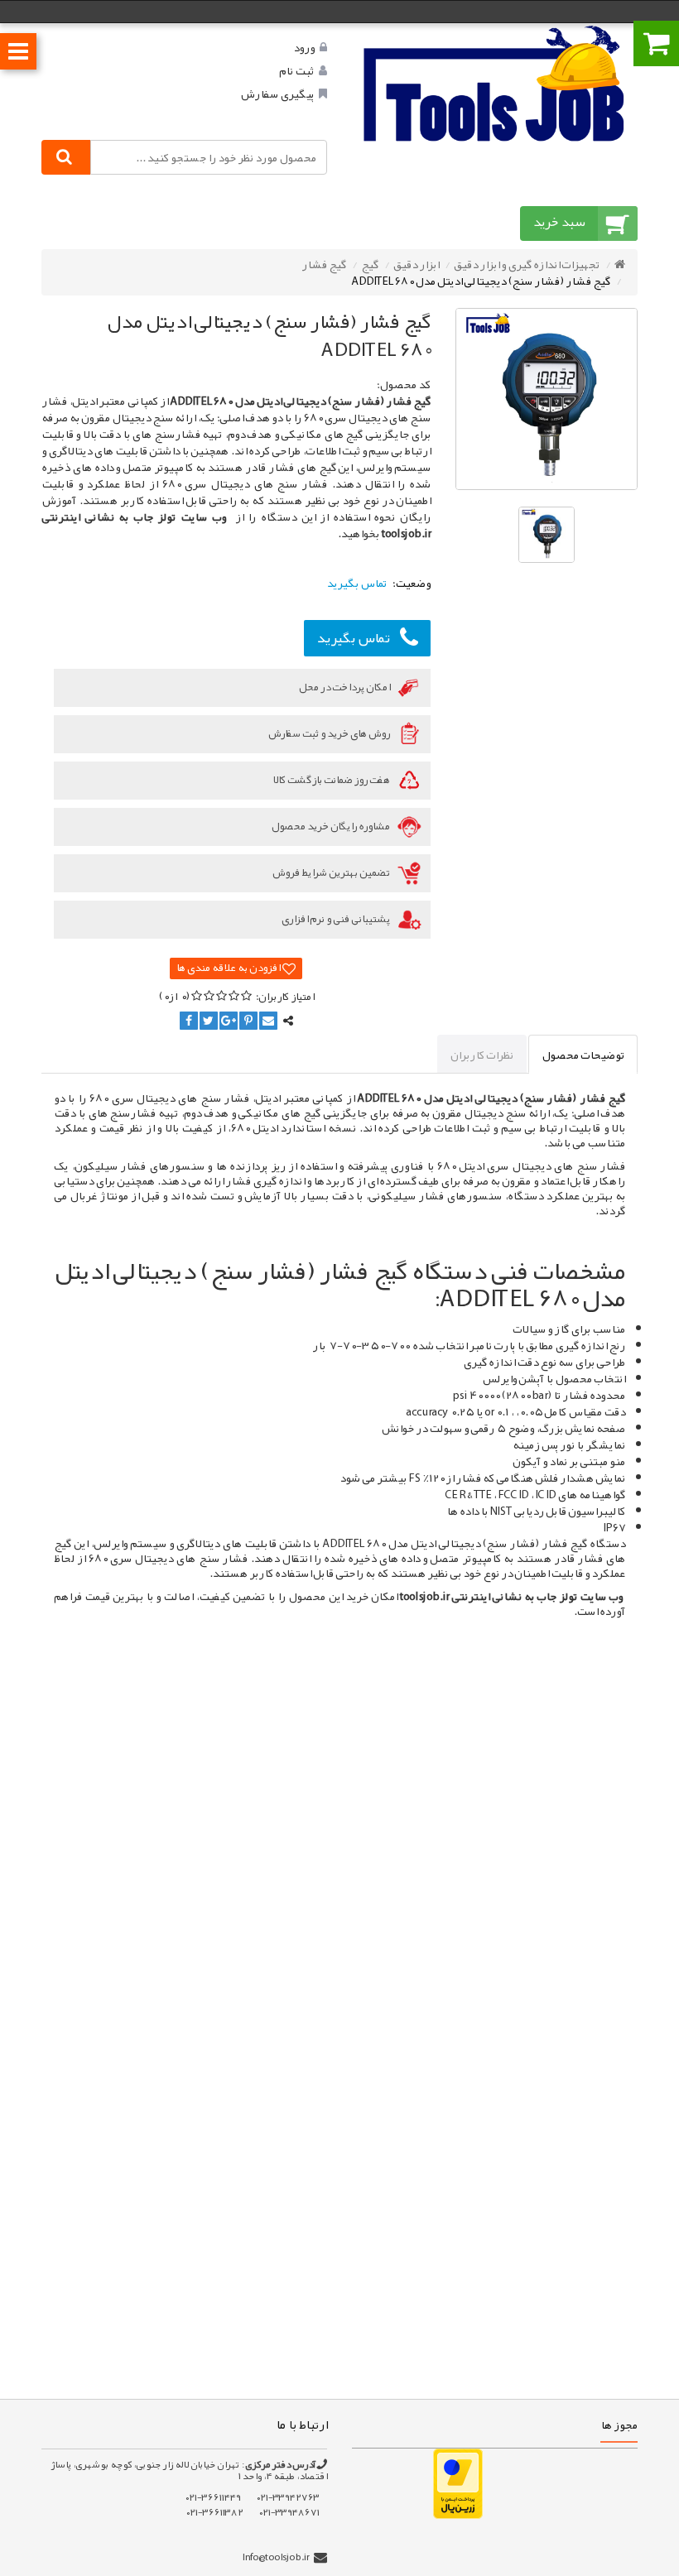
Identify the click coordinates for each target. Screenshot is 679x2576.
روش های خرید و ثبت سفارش (330, 733)
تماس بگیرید (353, 637)
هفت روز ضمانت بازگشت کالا (332, 780)
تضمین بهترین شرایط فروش (332, 872)
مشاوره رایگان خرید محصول (331, 826)
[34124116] (495, 83)
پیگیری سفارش (277, 94)
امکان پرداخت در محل (345, 687)
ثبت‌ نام (296, 70)
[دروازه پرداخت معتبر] (458, 2482)
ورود (304, 47)
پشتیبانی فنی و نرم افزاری (337, 919)
